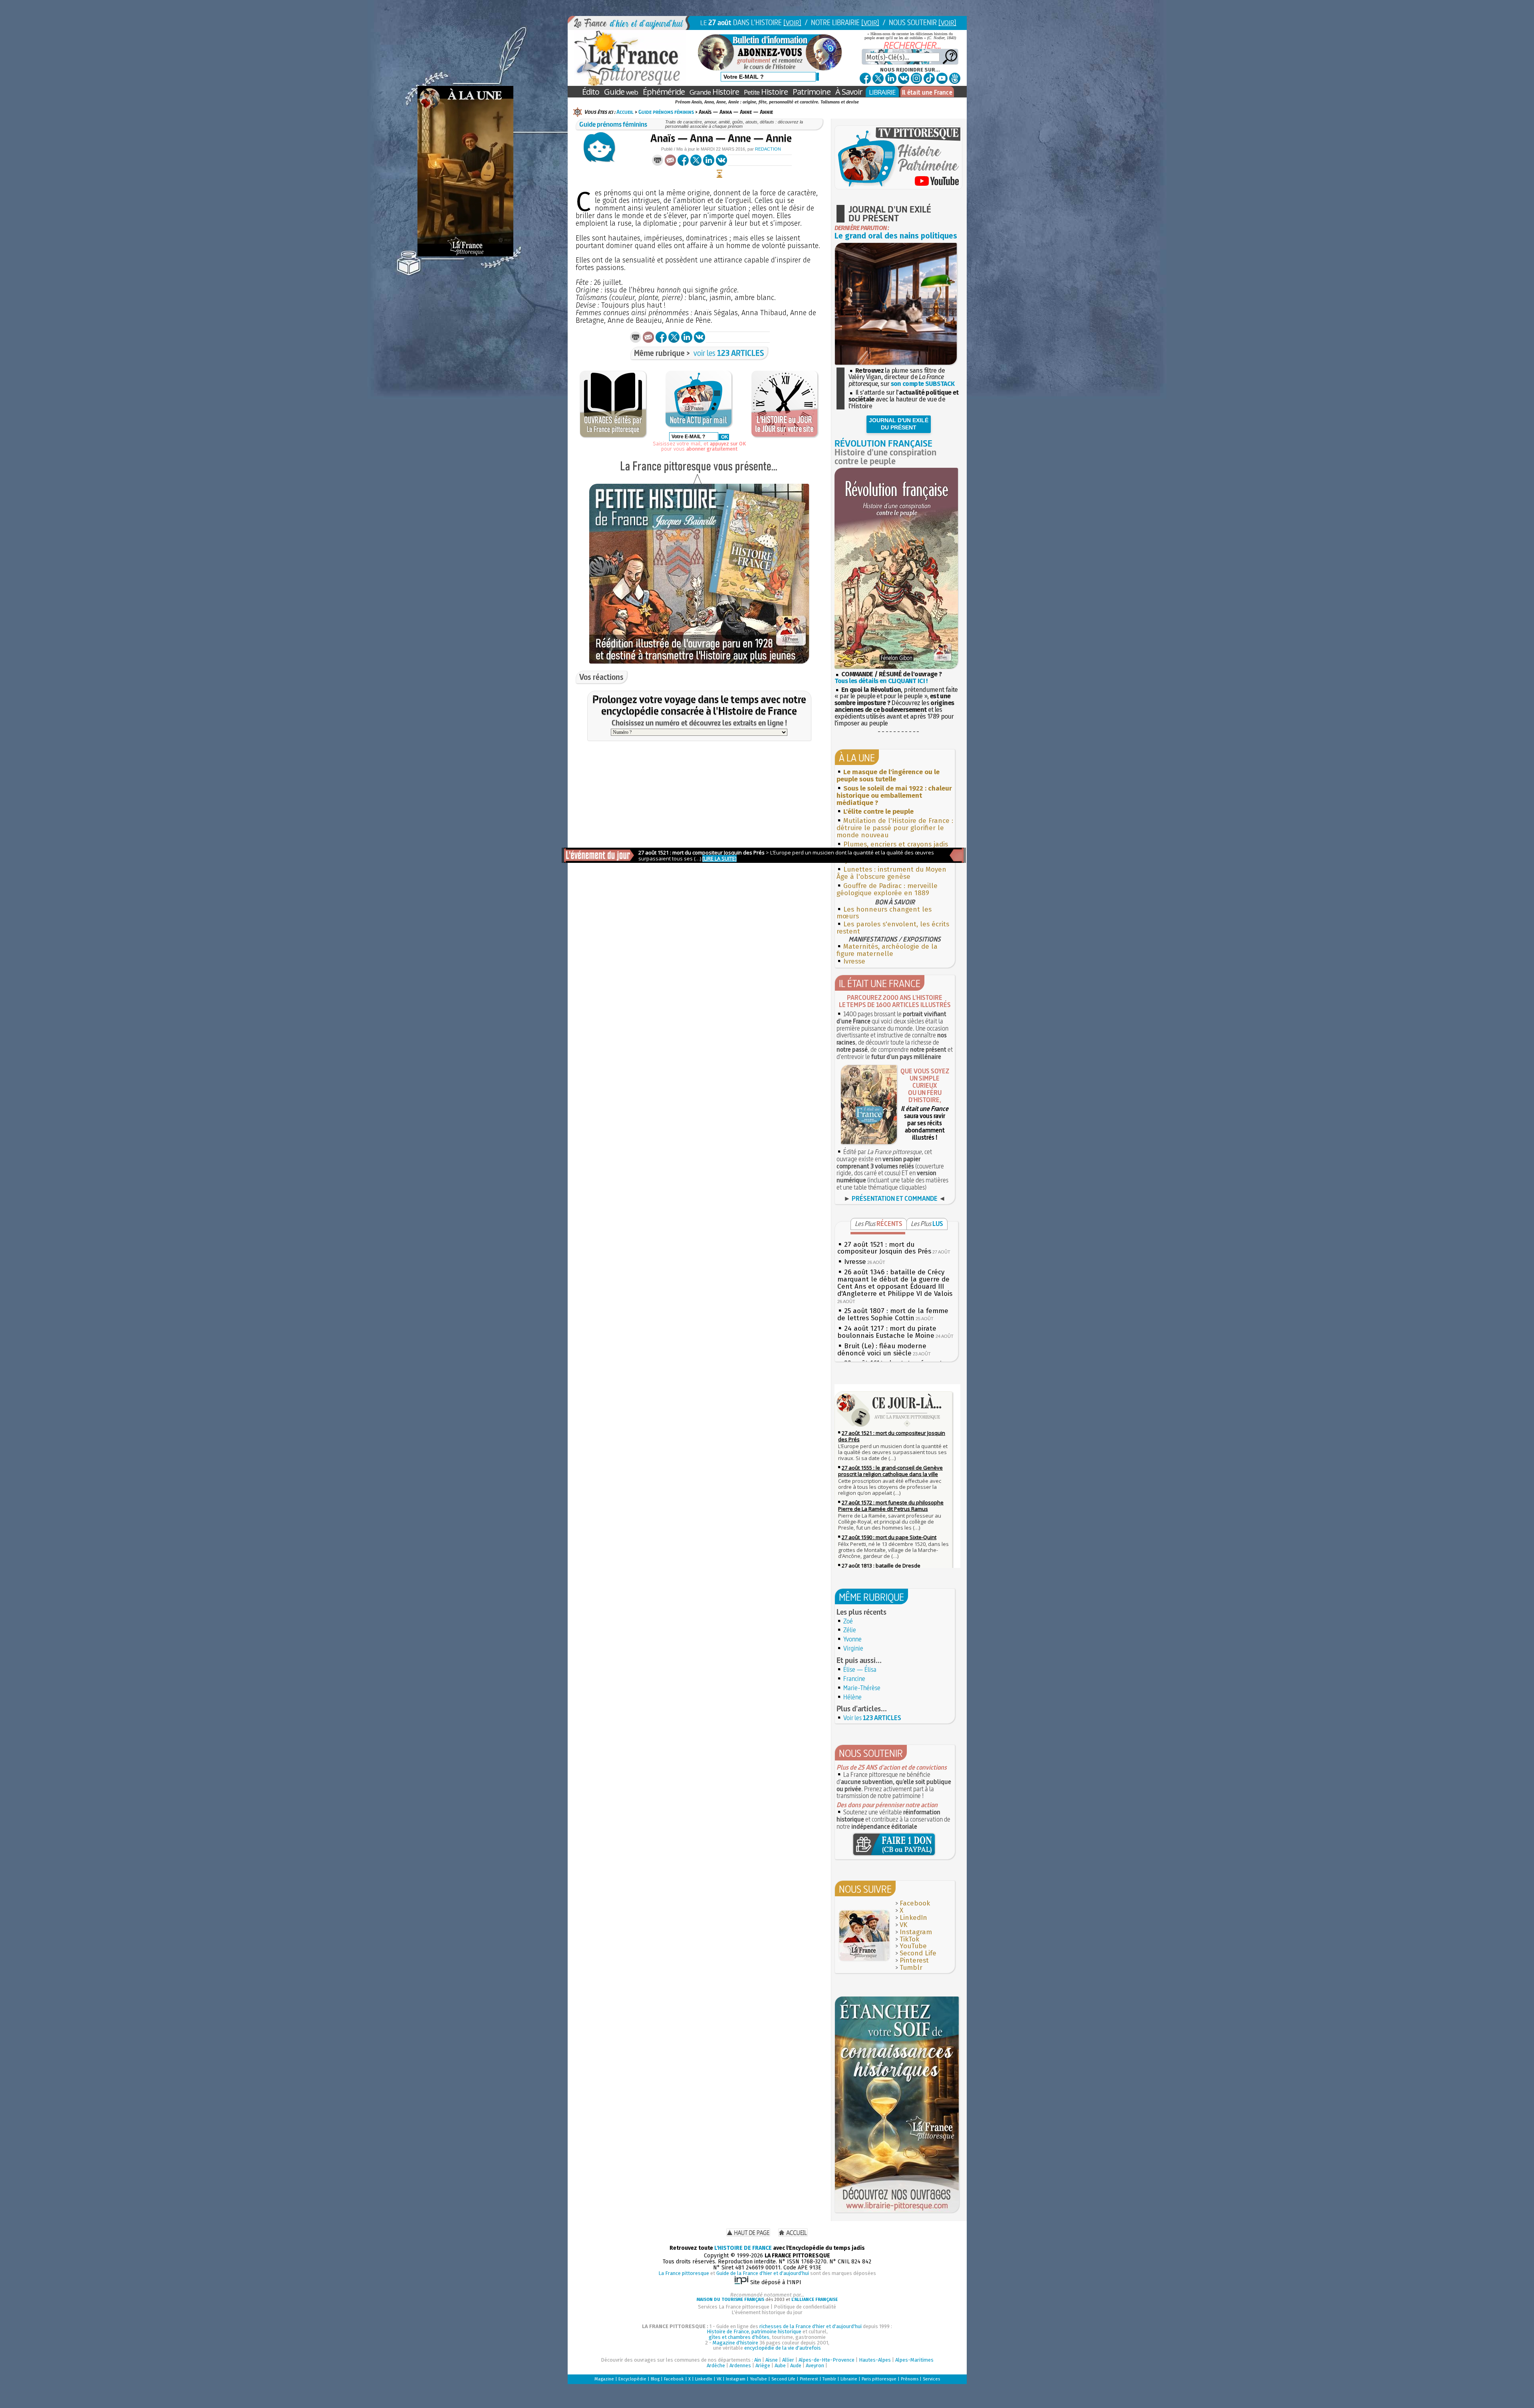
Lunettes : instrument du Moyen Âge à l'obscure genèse (891, 873)
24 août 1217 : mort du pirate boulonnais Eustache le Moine (887, 1332)
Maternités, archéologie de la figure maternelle (887, 950)
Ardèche (716, 2365)
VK (903, 1925)
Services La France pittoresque (734, 2307)
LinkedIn (913, 1918)
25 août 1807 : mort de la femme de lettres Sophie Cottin (893, 1314)
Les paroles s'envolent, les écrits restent (893, 928)
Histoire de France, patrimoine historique (754, 2332)
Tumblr (911, 1968)
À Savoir (849, 92)
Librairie (849, 2379)
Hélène (852, 1697)
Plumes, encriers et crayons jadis (896, 844)
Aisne (772, 2360)
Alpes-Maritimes (914, 2360)
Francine (854, 1679)
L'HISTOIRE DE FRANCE (743, 2248)
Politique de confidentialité (805, 2307)
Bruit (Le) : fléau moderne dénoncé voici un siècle (882, 1350)
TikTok (909, 1939)
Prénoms (910, 2379)
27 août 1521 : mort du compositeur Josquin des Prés (884, 1248)
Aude (796, 2365)
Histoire (714, 92)
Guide (621, 92)
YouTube (913, 1946)
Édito (591, 92)
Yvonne (852, 1639)
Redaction (768, 149)
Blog (655, 2379)
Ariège (763, 2365)
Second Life (918, 1953)
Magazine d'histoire (735, 2343)
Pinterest (914, 1960)
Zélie (850, 1630)
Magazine (604, 2379)
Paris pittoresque (879, 2379)
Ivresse (854, 961)
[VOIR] (792, 23)
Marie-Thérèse (862, 1688)
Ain (758, 2360)
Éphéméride (664, 92)
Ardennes (740, 2365)
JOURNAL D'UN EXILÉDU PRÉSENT (899, 424)
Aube (780, 2365)
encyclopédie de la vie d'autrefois (783, 2348)
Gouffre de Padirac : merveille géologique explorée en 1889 (887, 889)
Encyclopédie (632, 2379)
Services (931, 2379)
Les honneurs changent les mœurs (884, 913)
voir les (729, 353)
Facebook (915, 1903)
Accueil (625, 112)
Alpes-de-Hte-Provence (827, 2360)
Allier (788, 2360)
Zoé (848, 1621)
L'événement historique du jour (767, 2312)
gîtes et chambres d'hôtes (739, 2337)
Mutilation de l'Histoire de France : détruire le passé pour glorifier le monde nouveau (895, 828)
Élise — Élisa (860, 1669)
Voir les (872, 1718)
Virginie (853, 1648)
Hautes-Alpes (875, 2360)
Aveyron (815, 2365)
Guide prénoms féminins (666, 112)
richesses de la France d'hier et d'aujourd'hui (811, 2326)
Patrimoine (812, 92)
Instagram (916, 1932)
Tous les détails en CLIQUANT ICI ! (881, 681)
